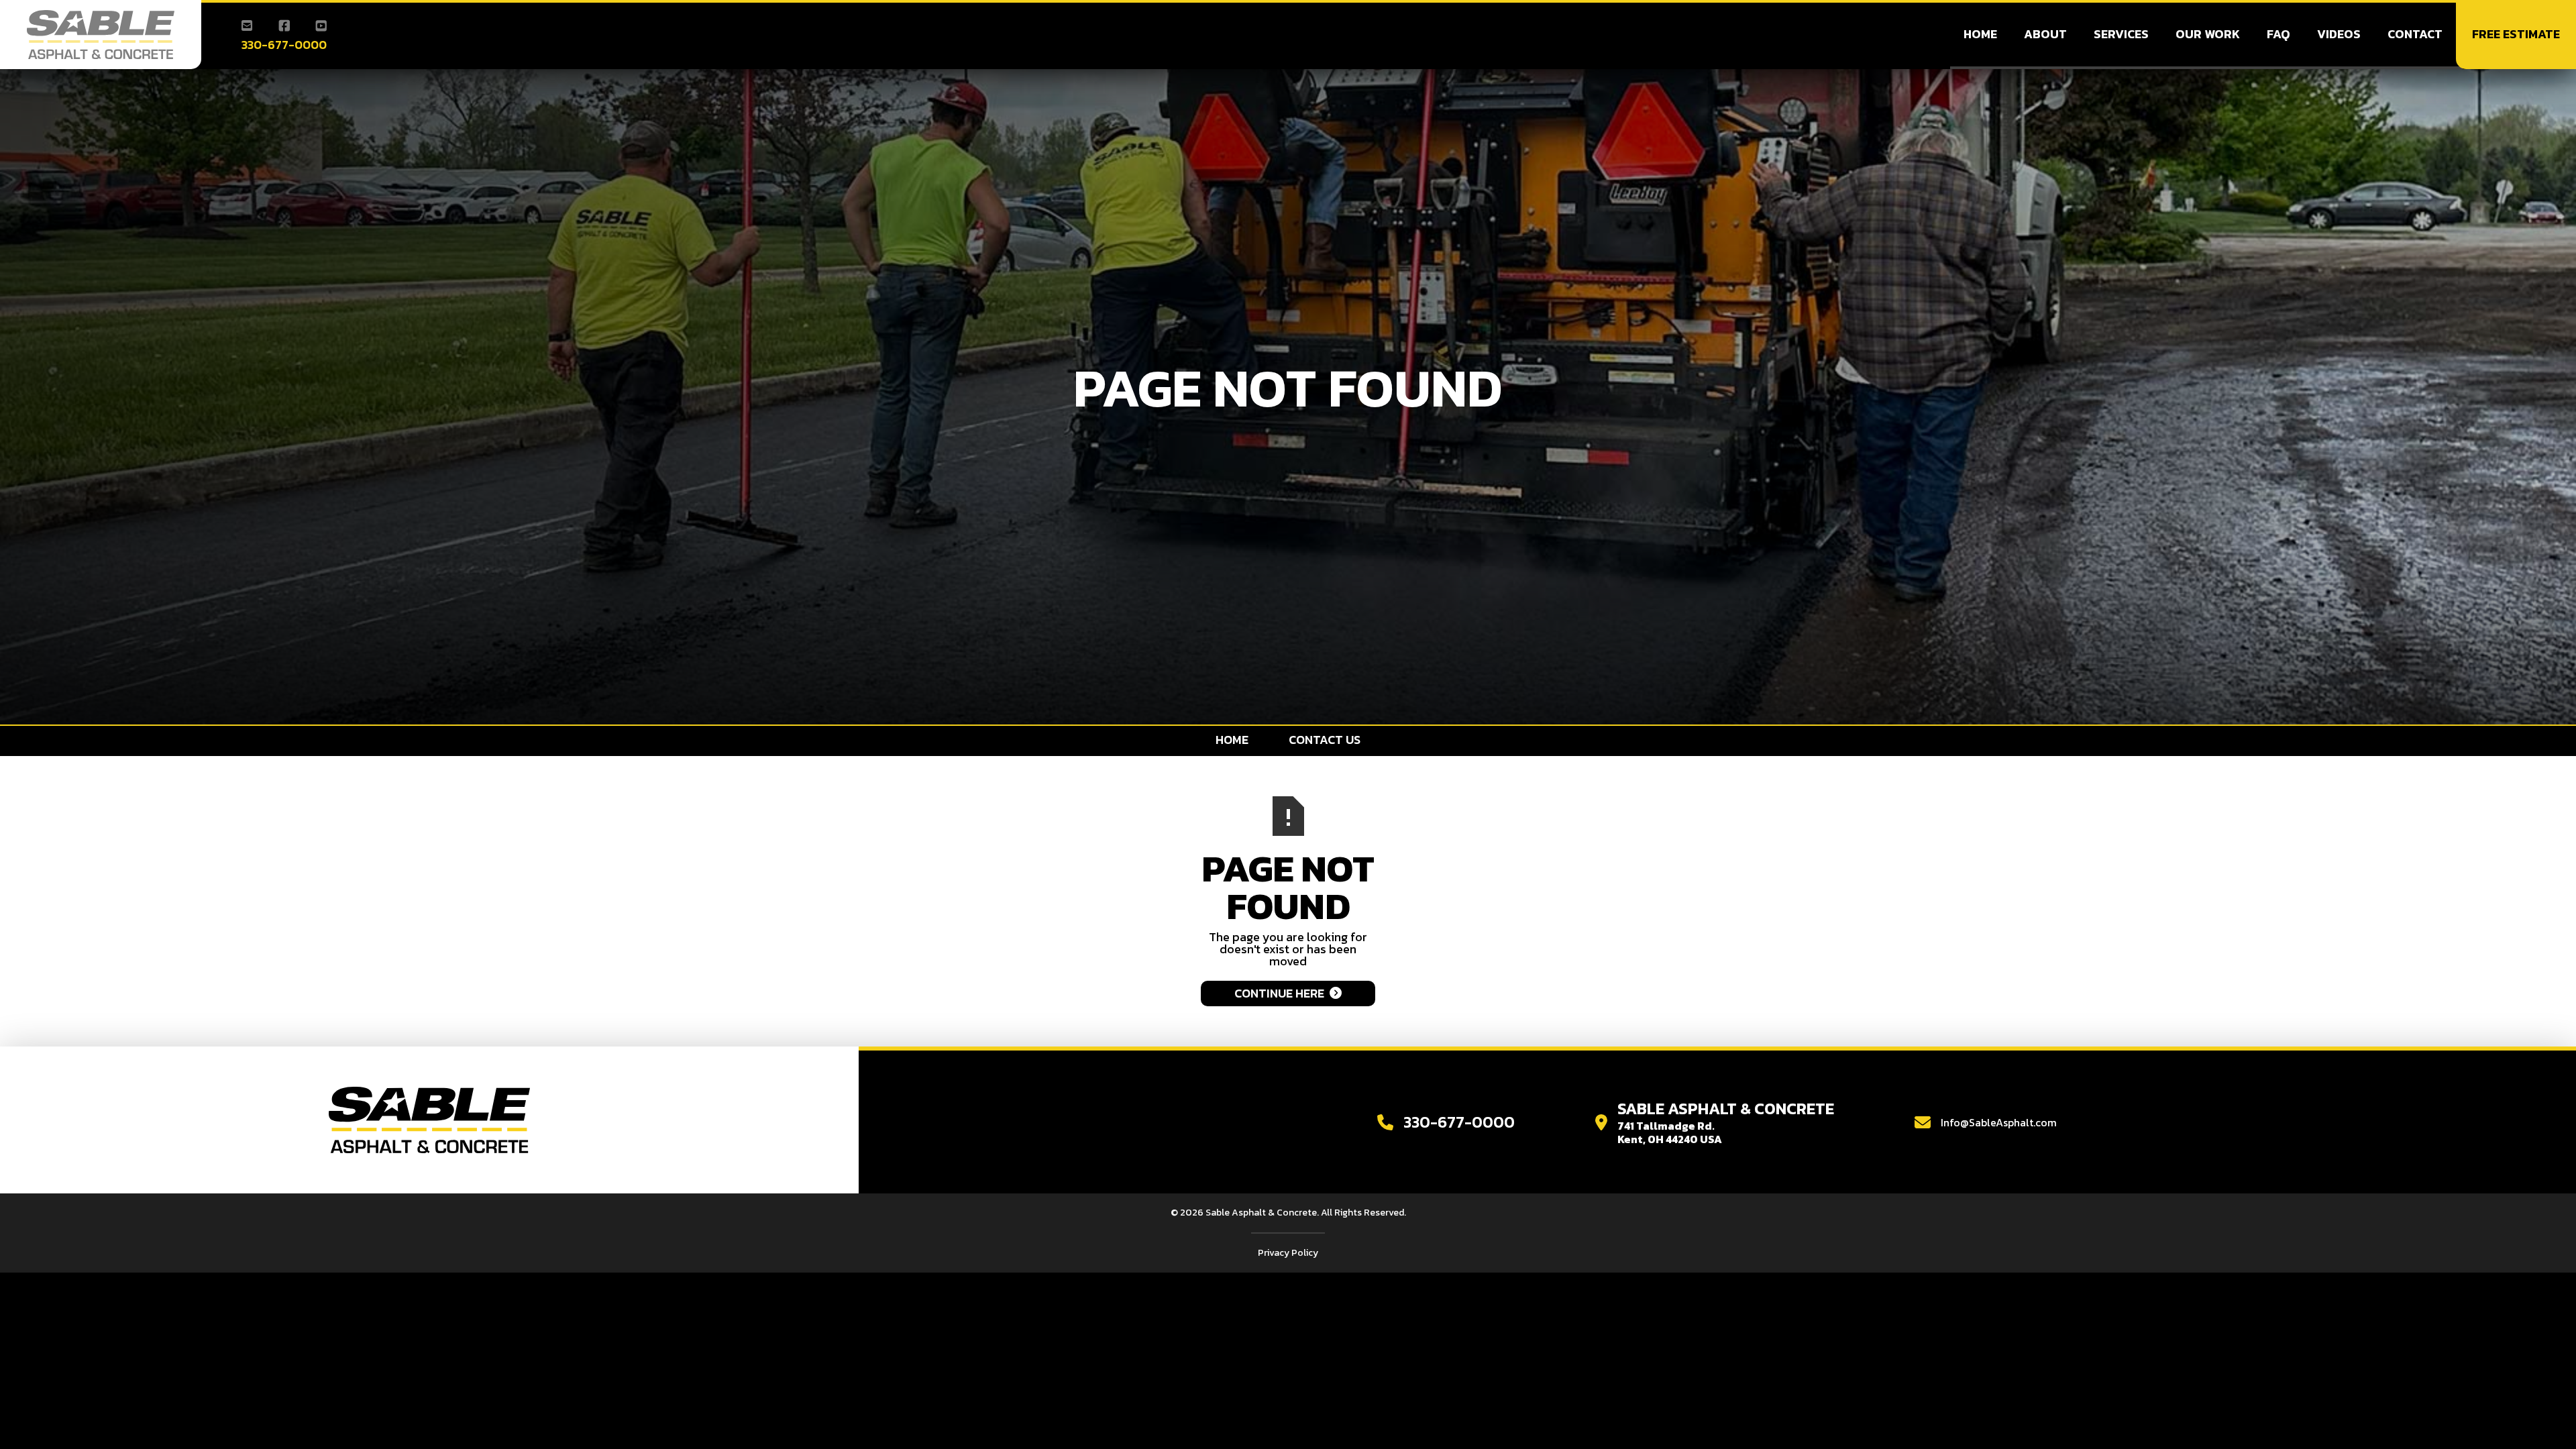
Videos (2339, 34)
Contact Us (1325, 740)
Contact (2415, 34)
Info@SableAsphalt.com (1999, 1122)
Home (1980, 34)
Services (2121, 34)
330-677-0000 (284, 45)
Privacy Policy (1288, 1253)
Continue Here (1288, 993)
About (2045, 34)
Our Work (2208, 34)
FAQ (2278, 34)
